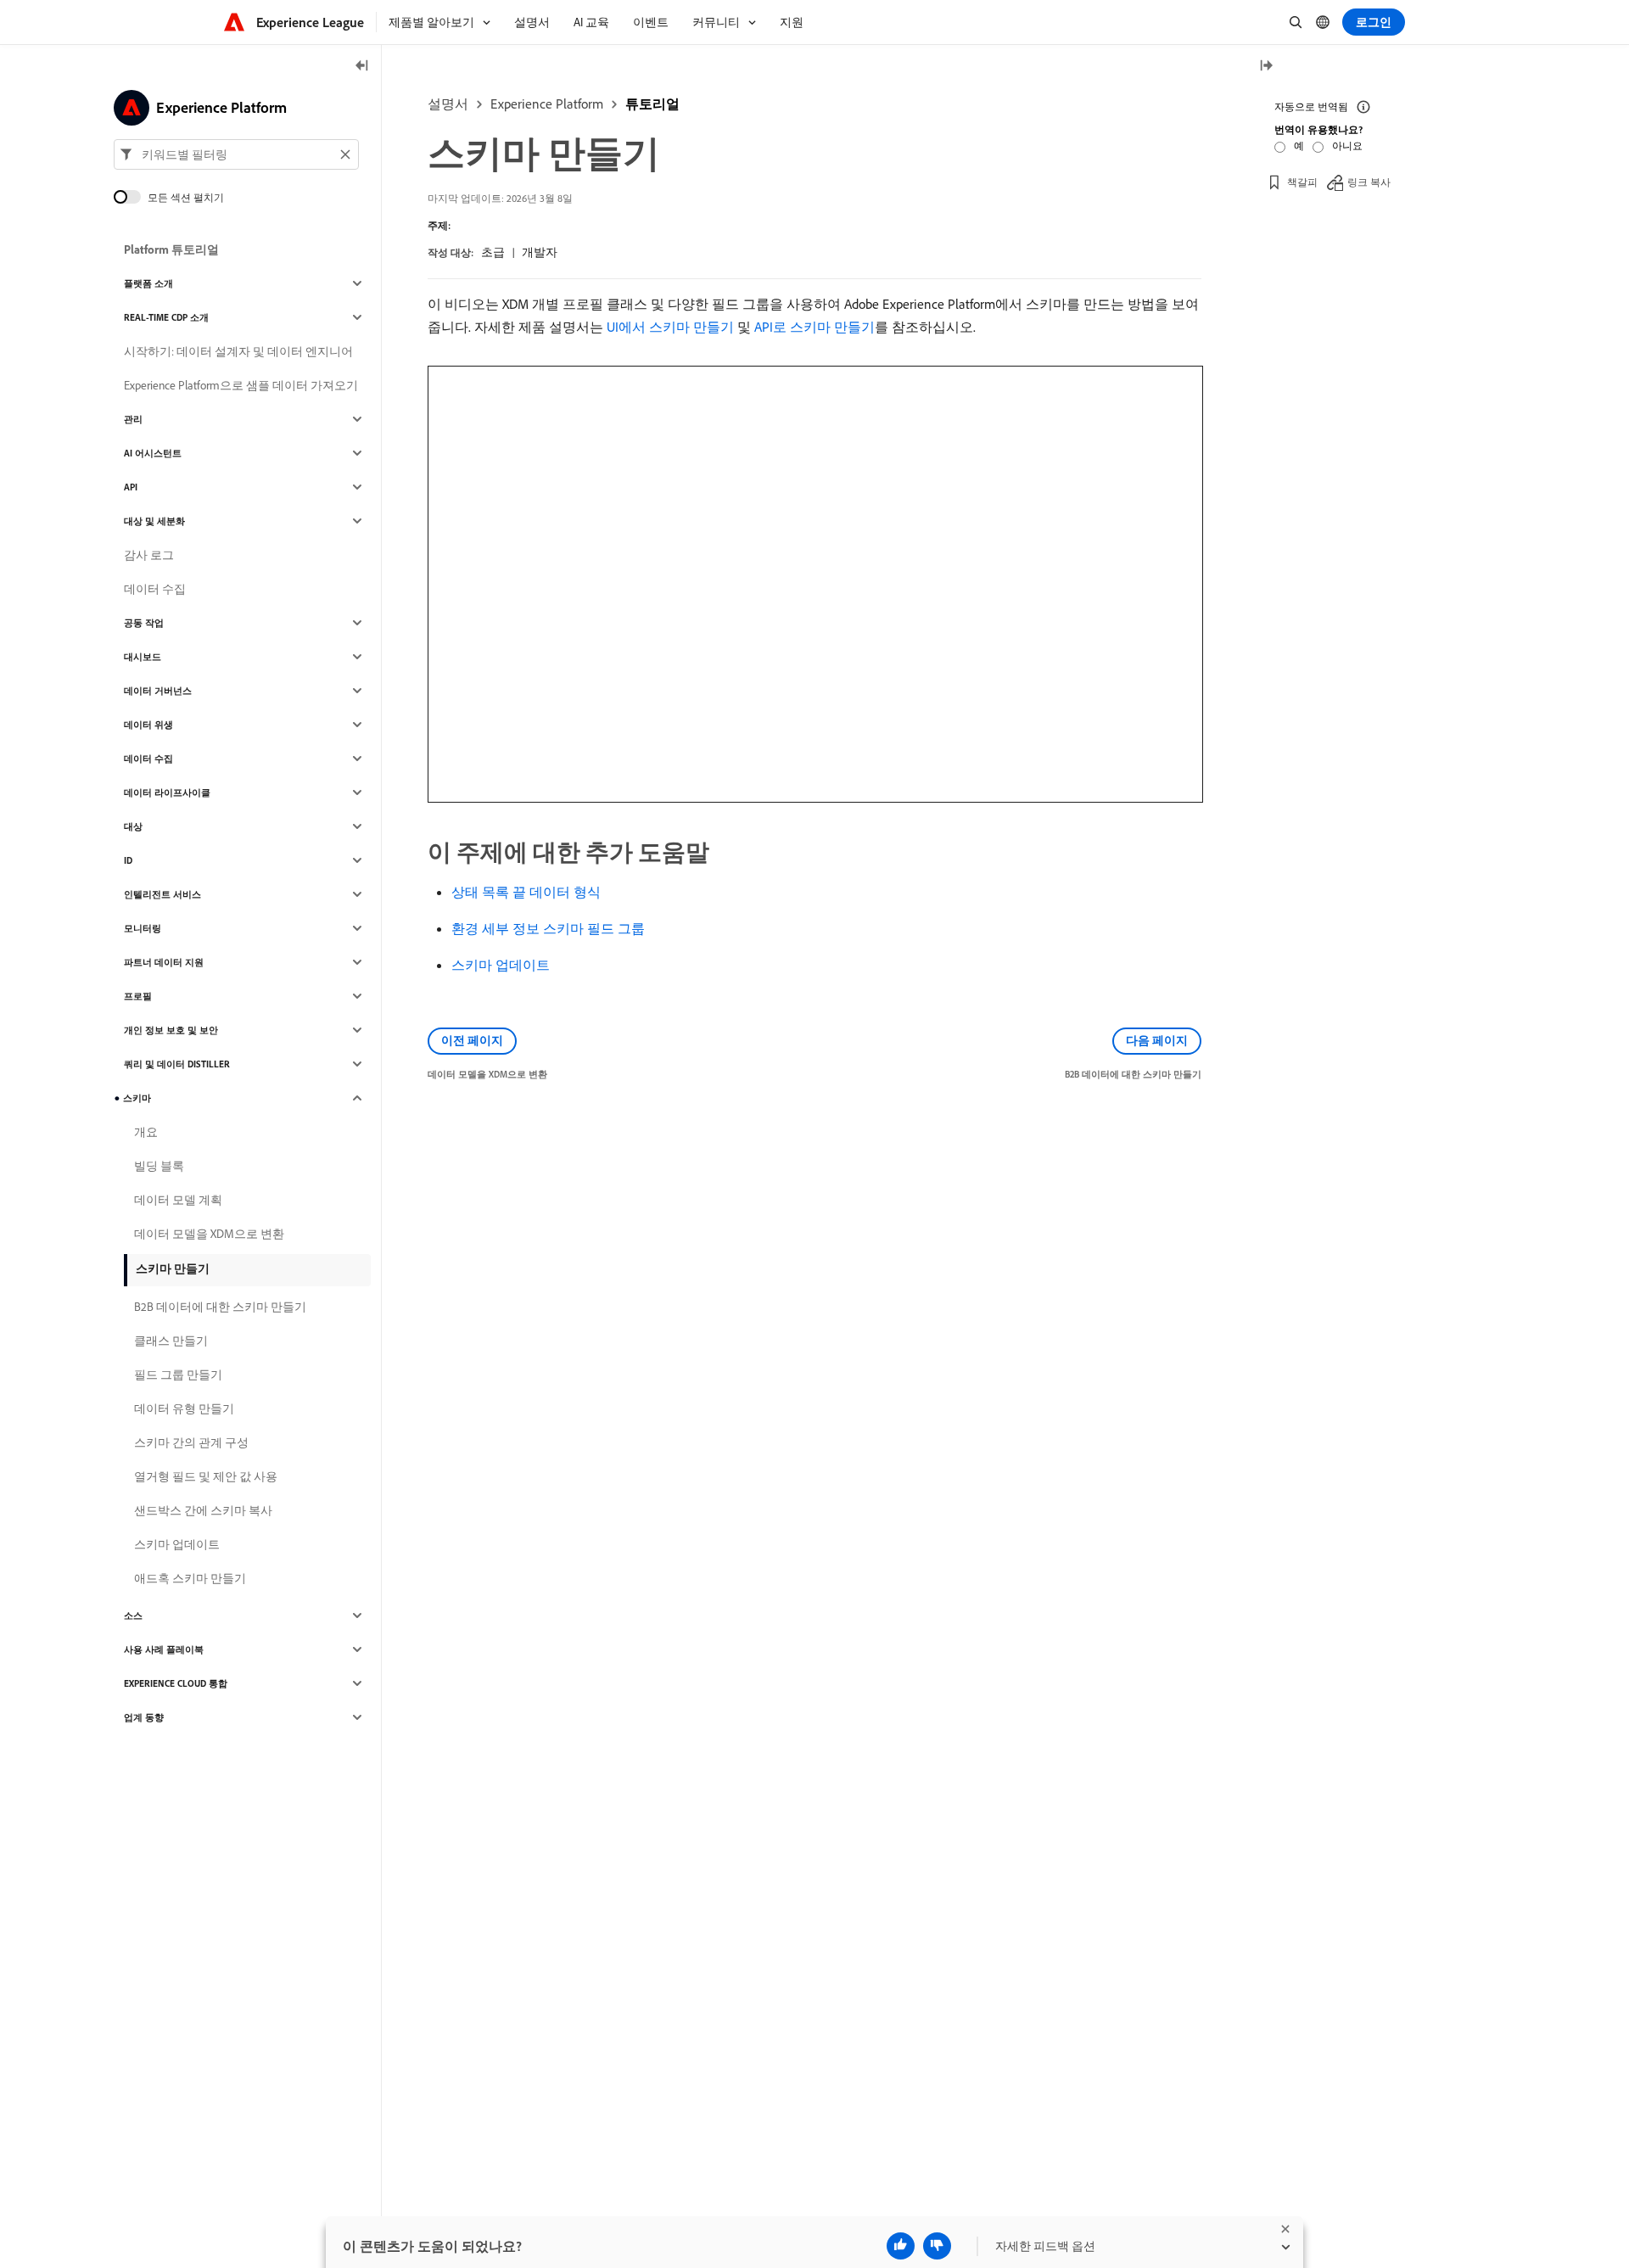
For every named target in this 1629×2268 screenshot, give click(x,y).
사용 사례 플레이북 (164, 1649)
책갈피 (1302, 182)
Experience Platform (547, 104)
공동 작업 (144, 623)
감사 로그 (149, 555)
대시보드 (143, 657)
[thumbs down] (937, 2246)
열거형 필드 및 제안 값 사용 (206, 1476)
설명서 (448, 104)
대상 (133, 826)
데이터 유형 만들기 (184, 1408)
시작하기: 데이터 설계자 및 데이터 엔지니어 (238, 351)
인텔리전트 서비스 (162, 894)
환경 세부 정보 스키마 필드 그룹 (548, 928)
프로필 (138, 996)
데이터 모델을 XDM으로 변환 (209, 1234)
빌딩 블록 (159, 1166)
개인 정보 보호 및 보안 (171, 1030)
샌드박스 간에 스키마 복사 (203, 1510)
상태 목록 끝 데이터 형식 (526, 892)
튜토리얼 (652, 104)
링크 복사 (1369, 182)
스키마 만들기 (173, 1268)
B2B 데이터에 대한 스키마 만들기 (220, 1307)
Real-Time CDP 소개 (166, 317)
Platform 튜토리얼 (171, 249)
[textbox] (236, 154)
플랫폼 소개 (148, 283)
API (131, 487)
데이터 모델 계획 (178, 1200)
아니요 (1347, 146)
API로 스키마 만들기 (814, 327)
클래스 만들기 (171, 1341)
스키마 (137, 1098)
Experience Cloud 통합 (176, 1683)
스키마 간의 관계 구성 (191, 1442)
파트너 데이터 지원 (164, 962)
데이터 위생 (148, 725)
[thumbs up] (901, 2246)
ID (128, 860)
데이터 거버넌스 (158, 691)
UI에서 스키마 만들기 (670, 327)
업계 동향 (144, 1717)
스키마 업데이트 (501, 965)
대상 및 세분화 (154, 521)
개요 (146, 1132)
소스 (133, 1616)
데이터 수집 (155, 589)
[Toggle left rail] (362, 67)
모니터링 (143, 928)
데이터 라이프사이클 (167, 792)
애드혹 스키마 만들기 (190, 1578)
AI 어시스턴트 (153, 453)
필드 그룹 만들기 (178, 1375)
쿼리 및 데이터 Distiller (177, 1064)
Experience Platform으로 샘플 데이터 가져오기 (241, 385)
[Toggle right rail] (1266, 67)
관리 (133, 419)
